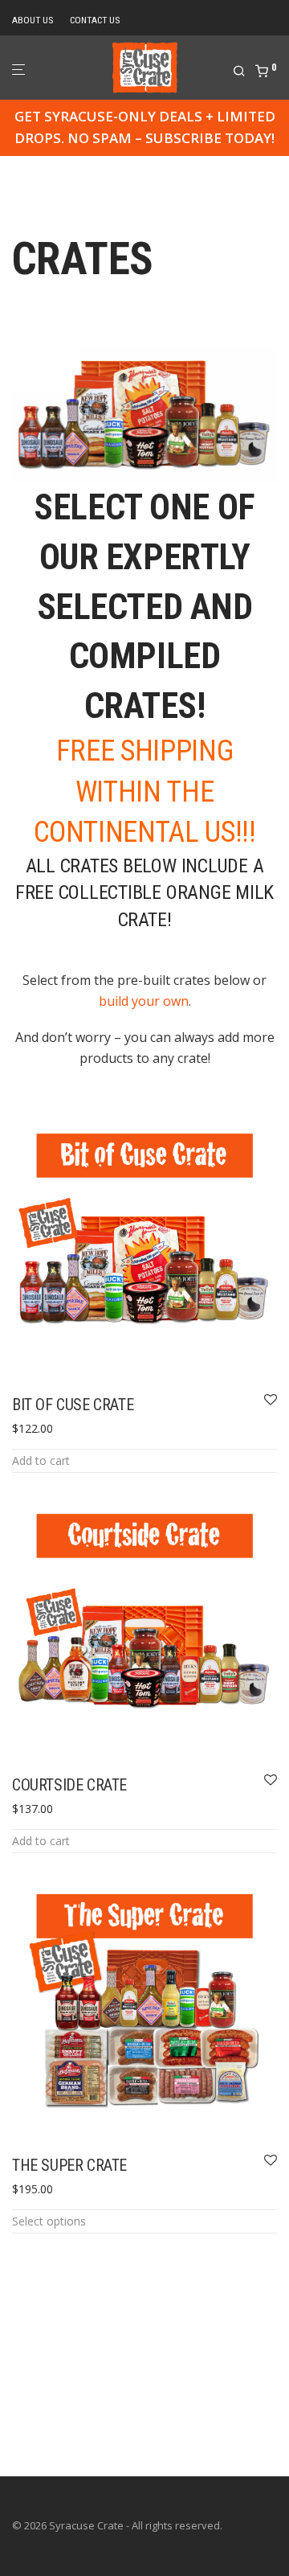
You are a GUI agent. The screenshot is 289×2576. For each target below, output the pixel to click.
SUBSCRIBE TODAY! (210, 138)
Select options (49, 2221)
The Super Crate (69, 2165)
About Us (33, 21)
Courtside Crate (69, 1785)
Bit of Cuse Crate (73, 1405)
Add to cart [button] (41, 1460)
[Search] (244, 72)
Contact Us (95, 21)
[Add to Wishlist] (271, 1401)
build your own (144, 1001)
